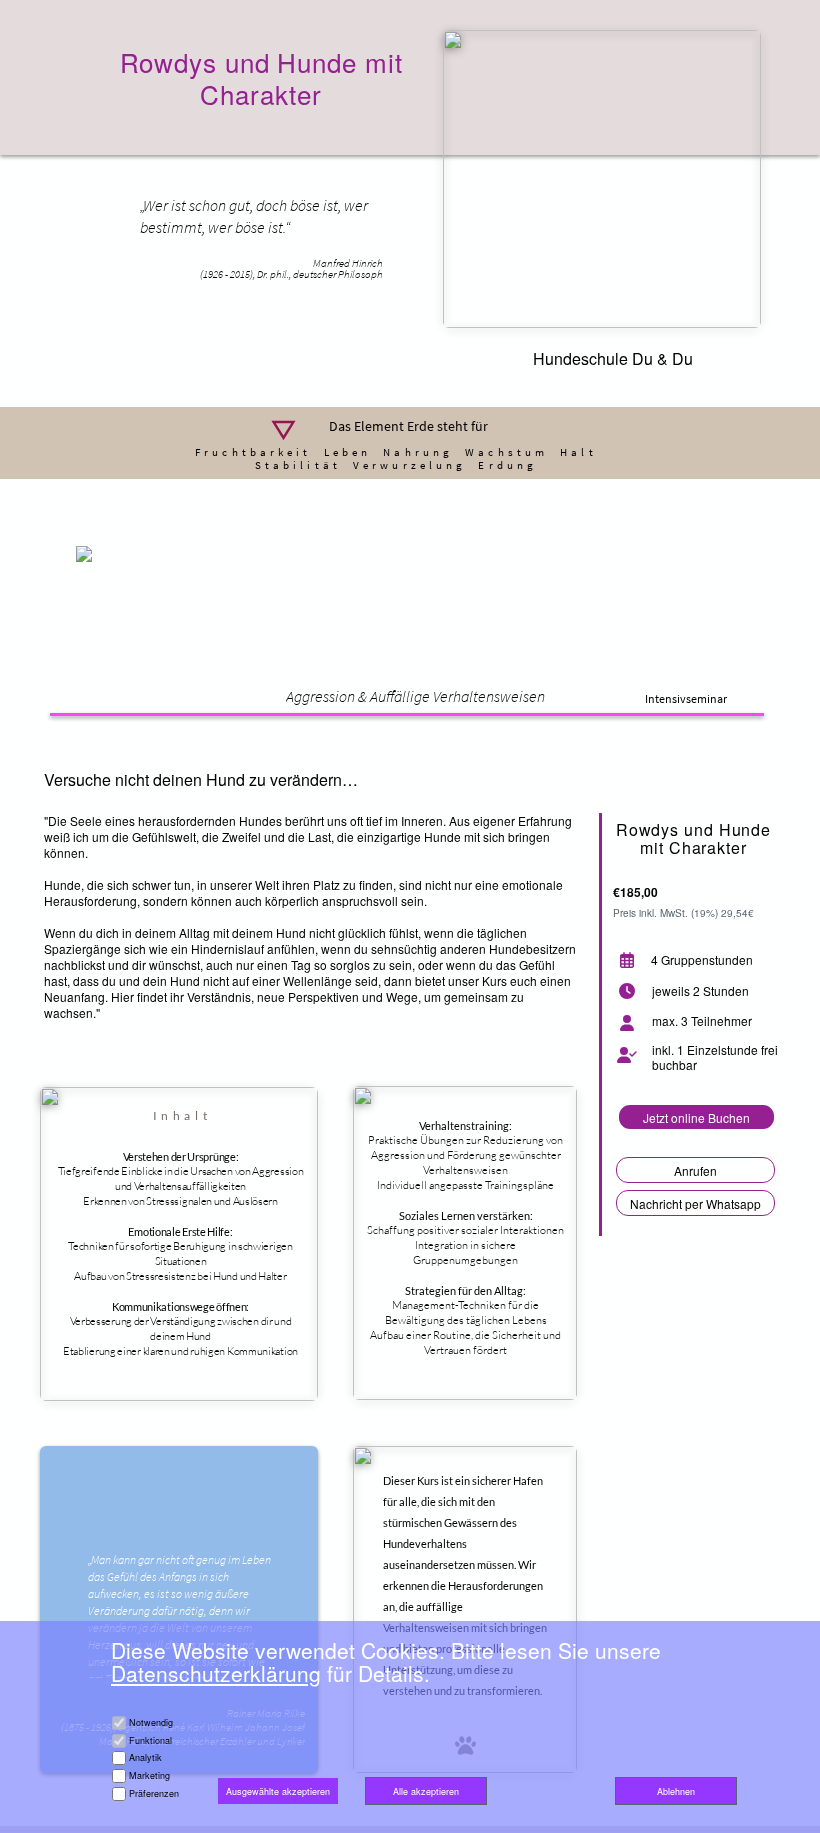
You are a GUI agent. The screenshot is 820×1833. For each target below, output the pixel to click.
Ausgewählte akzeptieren (278, 1791)
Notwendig (151, 1722)
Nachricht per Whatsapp (695, 1203)
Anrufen (695, 1170)
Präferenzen (154, 1793)
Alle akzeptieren (426, 1791)
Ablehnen (676, 1791)
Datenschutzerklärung (216, 1673)
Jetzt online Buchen (696, 1117)
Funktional (150, 1740)
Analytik (145, 1757)
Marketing (149, 1775)
